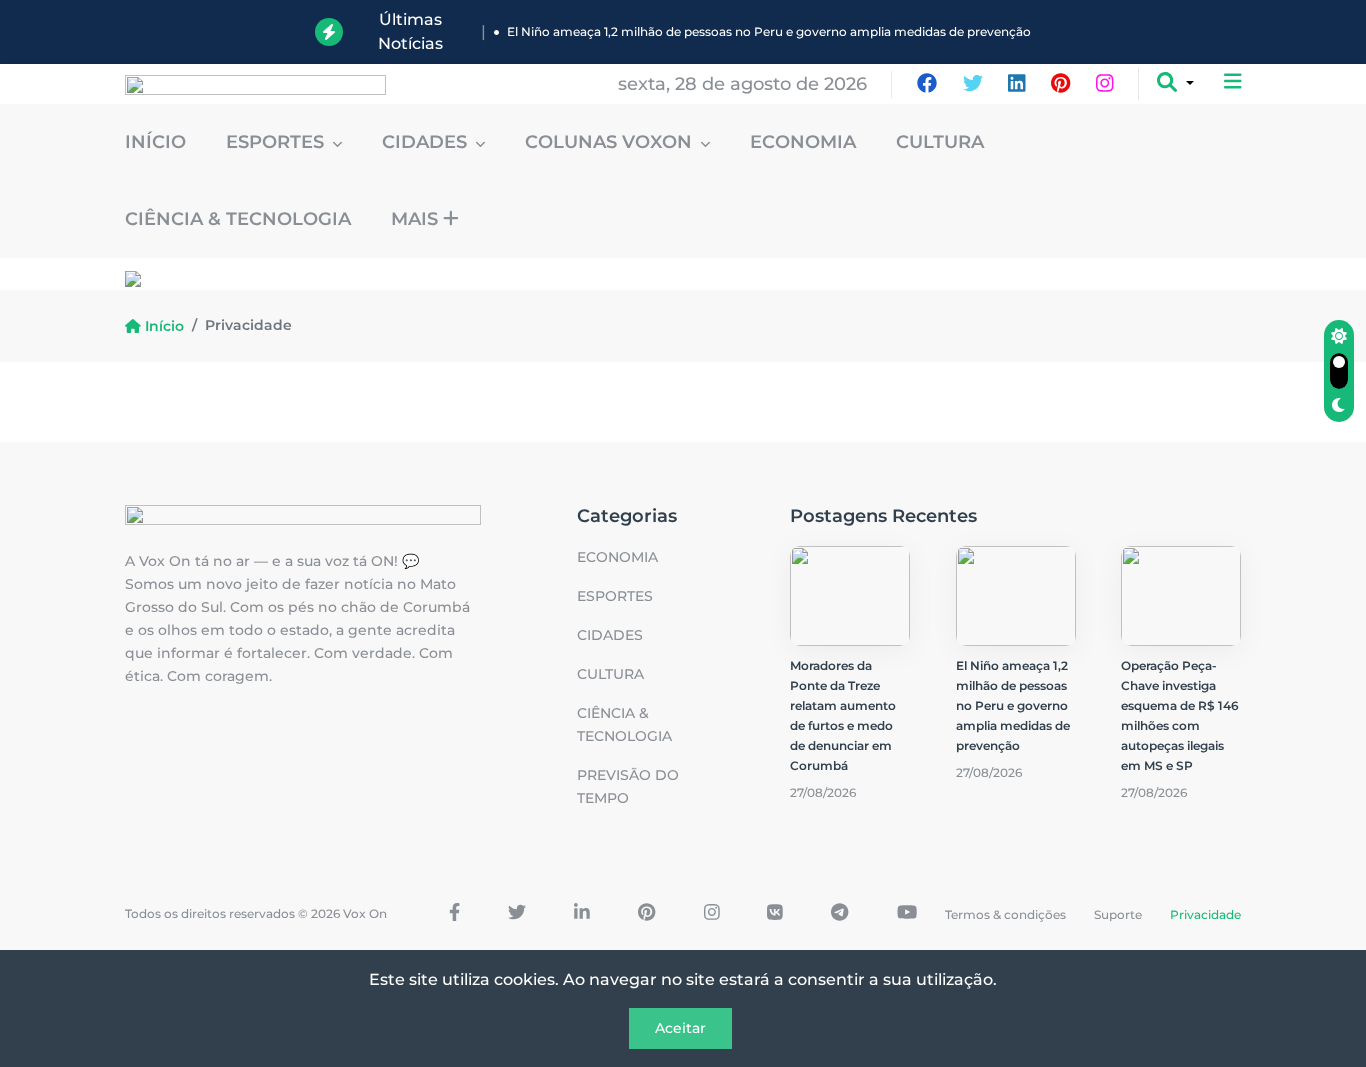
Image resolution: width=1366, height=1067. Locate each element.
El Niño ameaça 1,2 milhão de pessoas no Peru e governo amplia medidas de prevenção (769, 31)
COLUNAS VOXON (611, 142)
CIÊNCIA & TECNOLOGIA (238, 219)
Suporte (1118, 914)
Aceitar (680, 1028)
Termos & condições (1005, 914)
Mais (417, 219)
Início (155, 142)
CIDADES (427, 142)
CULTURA (940, 142)
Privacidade (1205, 914)
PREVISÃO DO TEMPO (628, 786)
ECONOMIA (803, 142)
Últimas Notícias (410, 31)
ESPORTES (277, 142)
